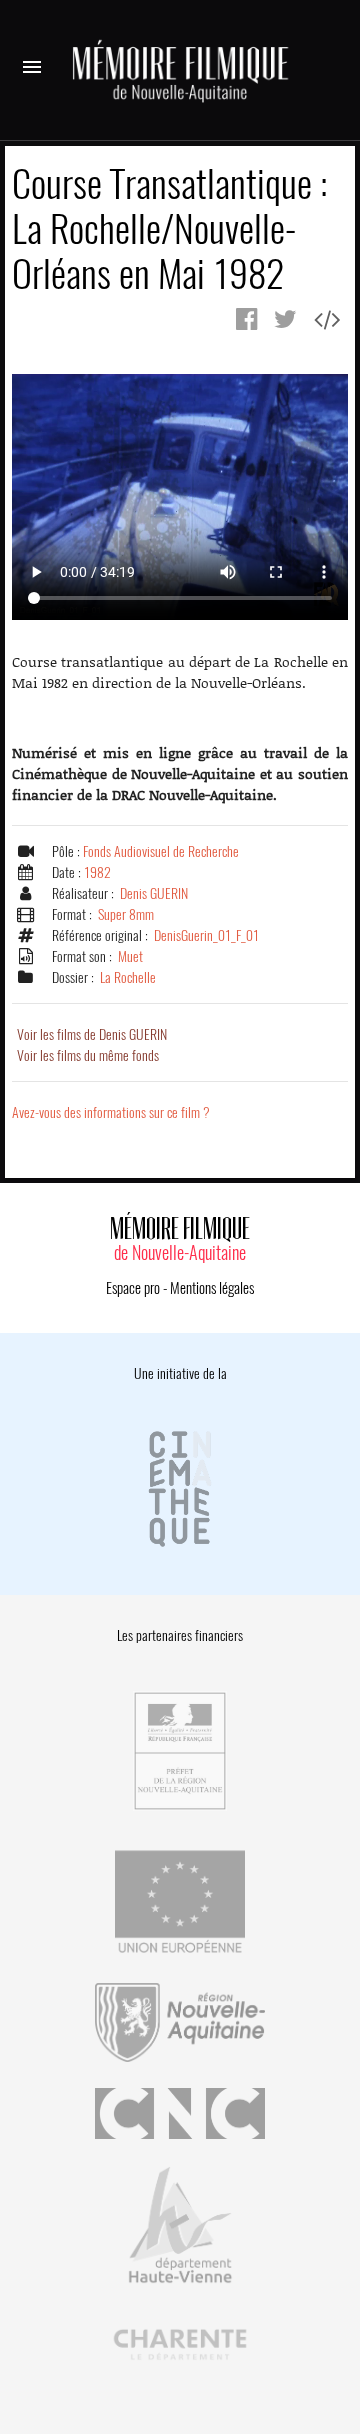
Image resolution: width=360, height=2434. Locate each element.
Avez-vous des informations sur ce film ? (111, 1112)
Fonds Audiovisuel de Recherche (161, 851)
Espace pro (133, 1288)
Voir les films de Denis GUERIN (92, 1034)
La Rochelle (128, 977)
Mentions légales (212, 1288)
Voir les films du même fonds (88, 1055)
